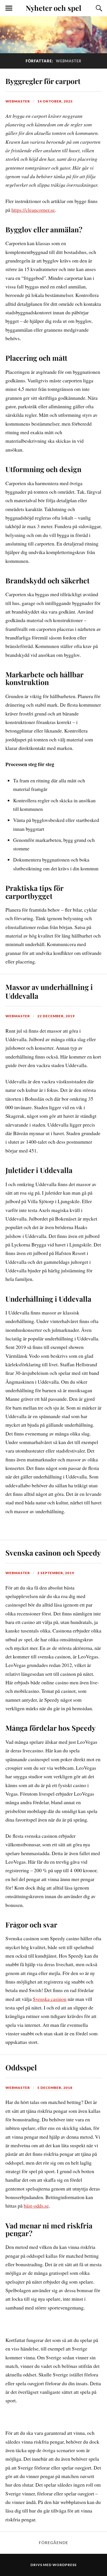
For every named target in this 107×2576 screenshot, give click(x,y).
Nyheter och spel (53, 8)
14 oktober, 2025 (55, 101)
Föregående (53, 2543)
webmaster (18, 101)
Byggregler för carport (43, 81)
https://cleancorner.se (33, 210)
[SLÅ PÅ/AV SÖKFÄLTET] (98, 8)
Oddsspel (21, 2067)
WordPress (64, 2565)
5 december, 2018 (55, 2088)
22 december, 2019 (56, 1016)
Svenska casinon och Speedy (53, 1552)
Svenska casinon (50, 1999)
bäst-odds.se (36, 2206)
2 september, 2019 (56, 1573)
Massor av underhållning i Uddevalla (49, 991)
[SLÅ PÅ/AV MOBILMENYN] (9, 8)
